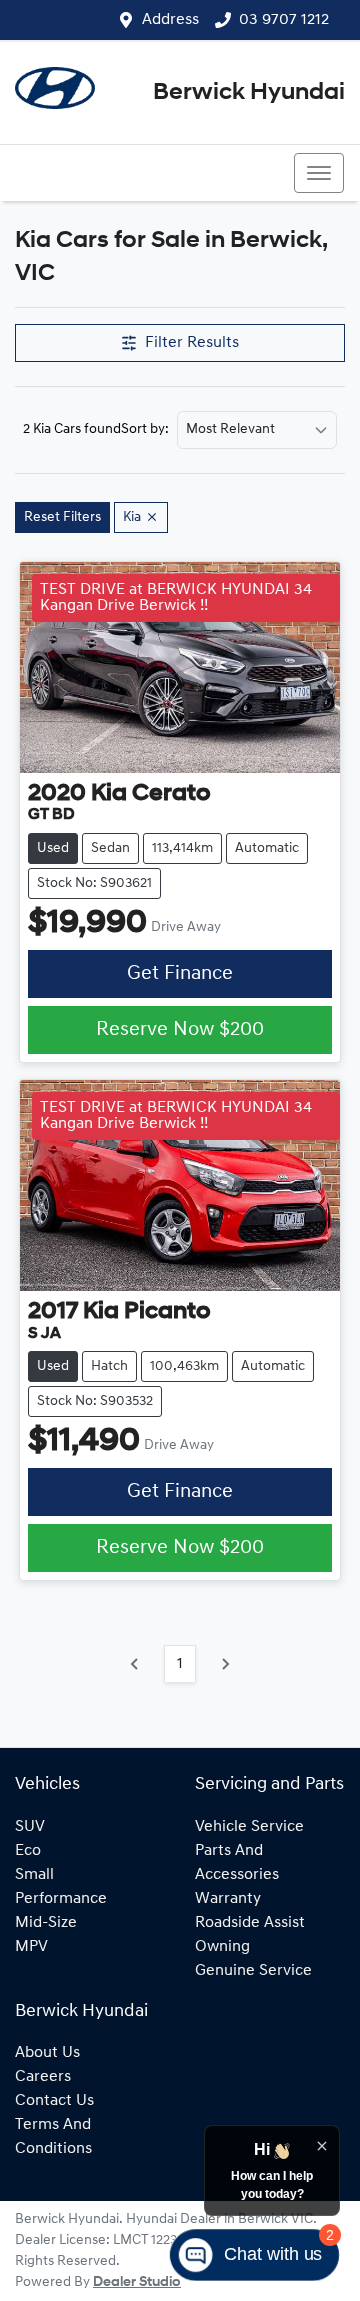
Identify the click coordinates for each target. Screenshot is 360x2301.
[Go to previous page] (135, 1664)
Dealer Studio (137, 2282)
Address (170, 20)
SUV (30, 1827)
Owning (222, 1947)
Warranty (228, 1899)
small (34, 1875)
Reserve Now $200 (180, 1030)
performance (61, 1899)
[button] (319, 173)
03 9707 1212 (284, 20)
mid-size (46, 1923)
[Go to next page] (225, 1664)
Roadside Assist (250, 1923)
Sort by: (145, 430)
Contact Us (54, 2101)
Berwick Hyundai (249, 93)
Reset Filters (62, 517)
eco (28, 1851)
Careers (43, 2077)
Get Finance (180, 974)
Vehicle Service (249, 1827)
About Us (47, 2053)
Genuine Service (253, 1971)
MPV (31, 1947)
